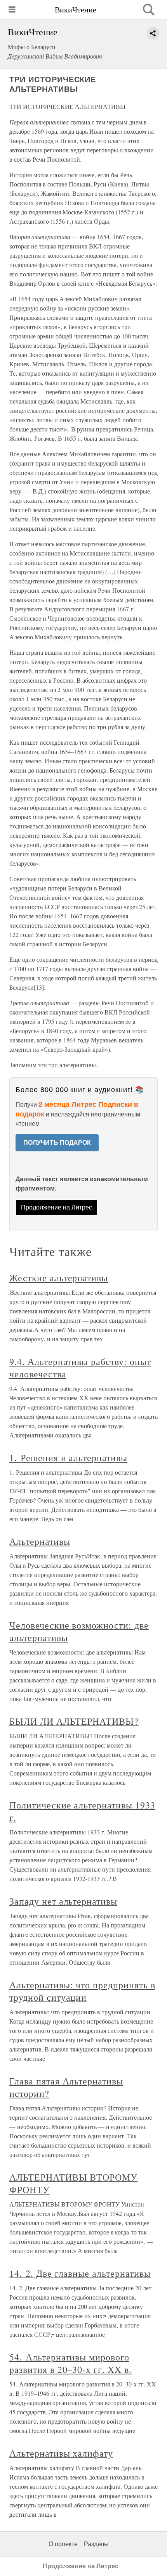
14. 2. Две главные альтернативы (80, 2273)
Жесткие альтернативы (59, 1278)
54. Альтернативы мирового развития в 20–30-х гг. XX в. (70, 2363)
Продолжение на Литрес (57, 1207)
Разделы (96, 2544)
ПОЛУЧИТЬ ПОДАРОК (57, 1143)
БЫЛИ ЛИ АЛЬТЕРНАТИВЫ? (74, 1721)
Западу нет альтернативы (63, 1901)
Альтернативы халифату (61, 2453)
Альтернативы (40, 1541)
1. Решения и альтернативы (68, 1458)
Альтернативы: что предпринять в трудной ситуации (82, 1991)
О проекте (63, 2544)
